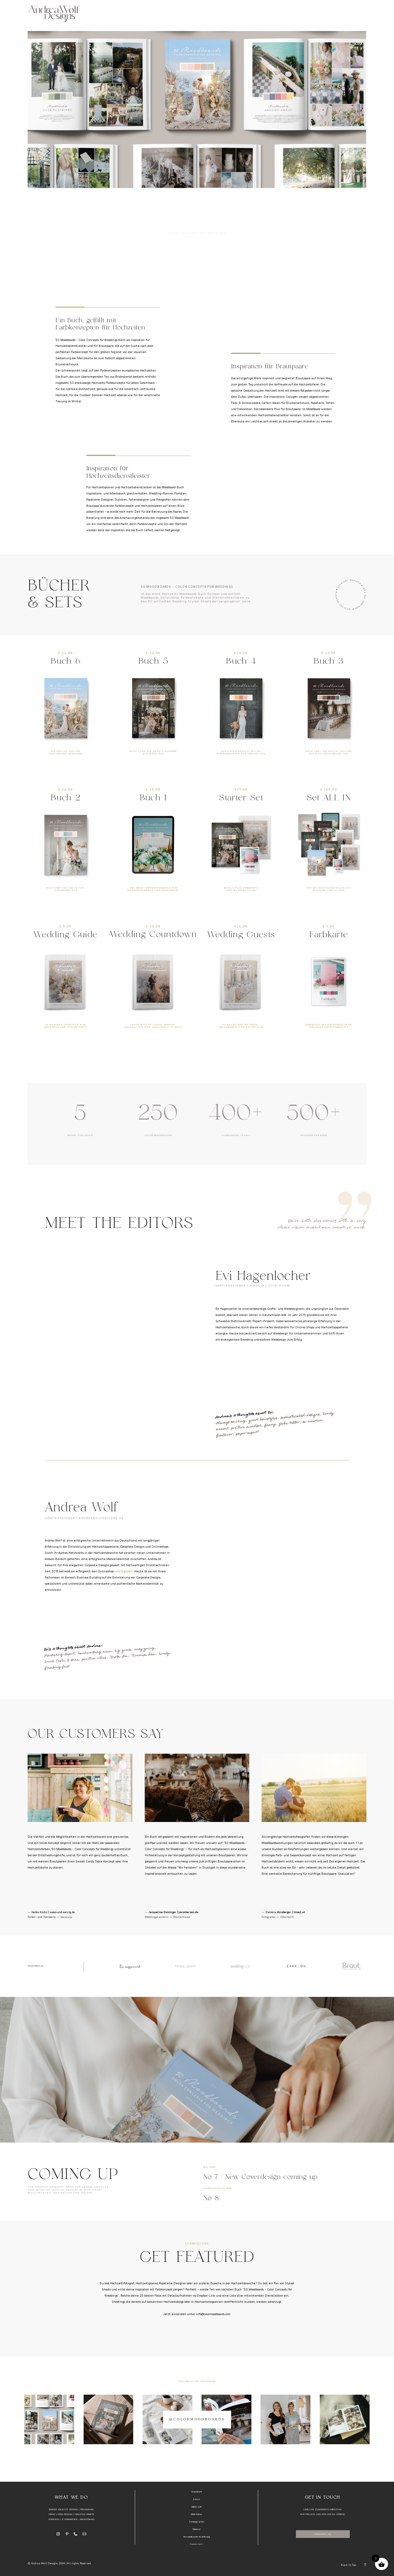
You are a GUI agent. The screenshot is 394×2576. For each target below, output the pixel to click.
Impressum (197, 2507)
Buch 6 (65, 661)
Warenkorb (197, 2492)
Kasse (197, 2499)
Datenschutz (196, 2544)
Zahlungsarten (196, 2522)
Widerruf (196, 2529)
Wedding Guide (65, 935)
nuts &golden (123, 1571)
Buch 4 (241, 661)
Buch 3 (329, 661)
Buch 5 (153, 661)
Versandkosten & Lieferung (196, 2537)
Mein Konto (197, 2514)
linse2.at (299, 1912)
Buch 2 (65, 798)
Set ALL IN (329, 798)
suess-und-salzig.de (62, 1912)
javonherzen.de (188, 1912)
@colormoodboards (197, 2419)
